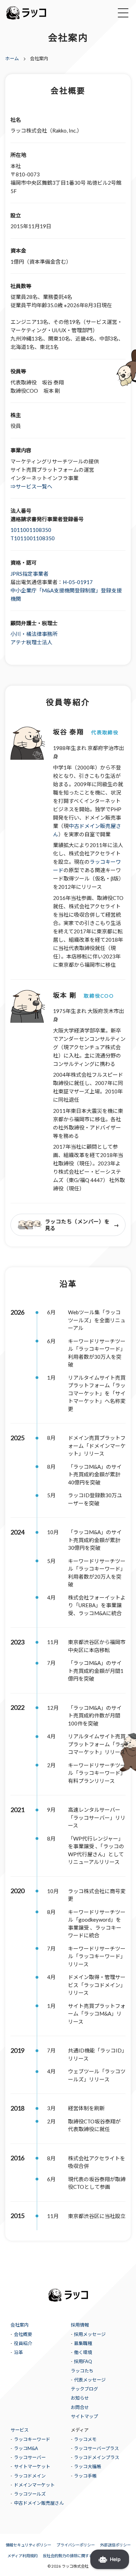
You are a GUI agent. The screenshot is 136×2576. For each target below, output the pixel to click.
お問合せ (80, 2407)
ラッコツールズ (30, 2494)
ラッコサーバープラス (96, 2448)
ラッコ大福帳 (88, 2466)
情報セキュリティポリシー (28, 2545)
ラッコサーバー (30, 2457)
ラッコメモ (85, 2439)
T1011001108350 (33, 538)
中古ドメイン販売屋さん (39, 2503)
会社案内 (20, 2325)
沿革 (18, 2352)
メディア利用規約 (22, 2556)
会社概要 (23, 2334)
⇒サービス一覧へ (31, 486)
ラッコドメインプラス (97, 2457)
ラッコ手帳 (85, 2476)
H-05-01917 (78, 582)
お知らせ (80, 2398)
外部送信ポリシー (115, 2545)
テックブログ (84, 2389)
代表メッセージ (90, 2380)
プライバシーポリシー (76, 2545)
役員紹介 (23, 2343)
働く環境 (83, 2352)
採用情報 (80, 2325)
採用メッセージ (90, 2334)
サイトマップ (84, 2416)
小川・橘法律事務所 (34, 634)
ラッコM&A (26, 2448)
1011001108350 (31, 530)
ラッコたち (82, 2371)
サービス (20, 2430)
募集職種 (83, 2343)
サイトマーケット (32, 2466)
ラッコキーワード (32, 2439)
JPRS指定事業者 (29, 574)
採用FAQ (83, 2361)
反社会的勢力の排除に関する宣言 (72, 2556)
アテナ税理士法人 (31, 642)
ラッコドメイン (30, 2476)
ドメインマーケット (34, 2485)
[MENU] (123, 13)
